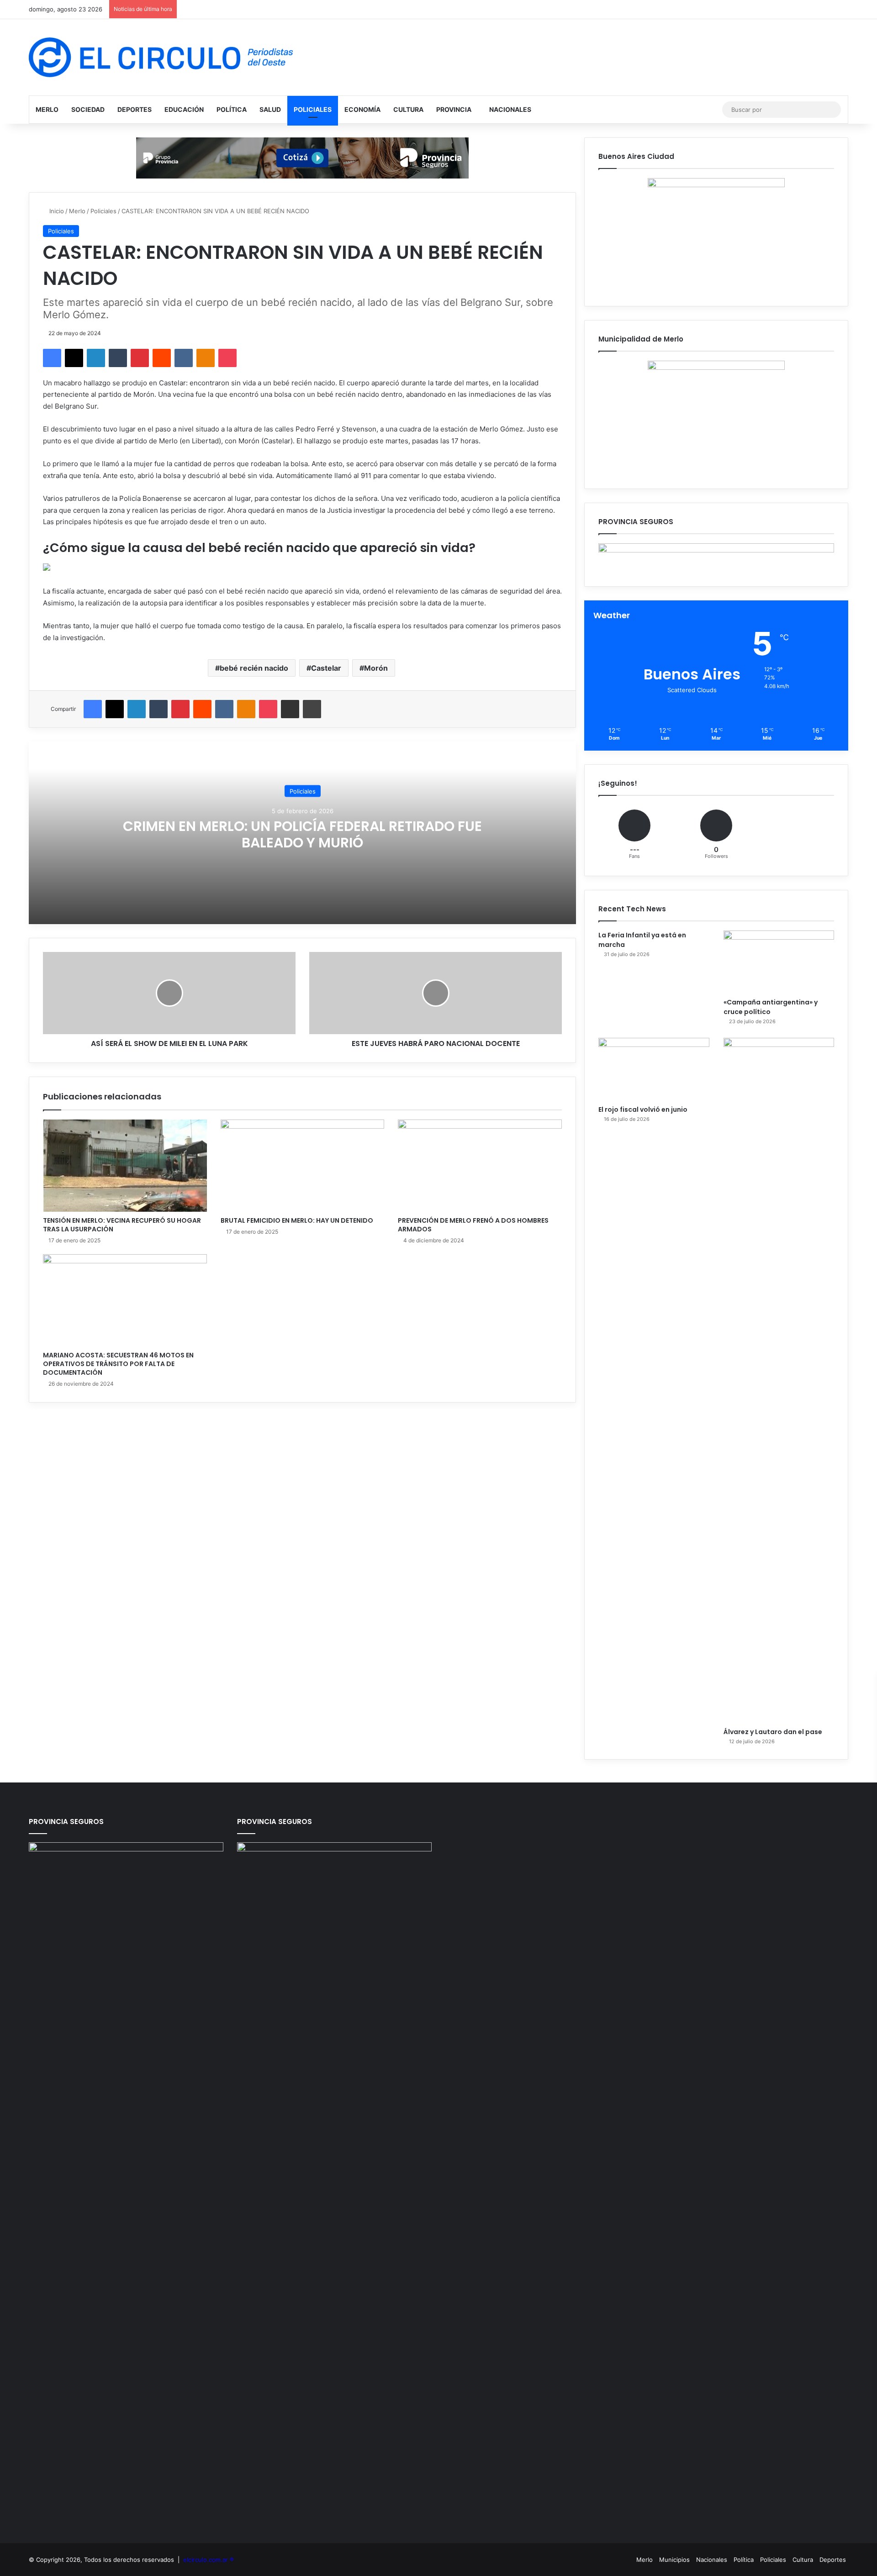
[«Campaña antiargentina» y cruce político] (779, 962)
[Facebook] (52, 358)
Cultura (408, 109)
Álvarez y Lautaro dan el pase (773, 1732)
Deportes (135, 109)
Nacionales (510, 109)
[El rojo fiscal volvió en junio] (654, 1069)
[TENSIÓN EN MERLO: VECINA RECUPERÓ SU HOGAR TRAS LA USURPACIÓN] (125, 1166)
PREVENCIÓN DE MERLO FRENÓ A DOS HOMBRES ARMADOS (473, 1225)
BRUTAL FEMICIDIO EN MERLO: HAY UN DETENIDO (297, 1220)
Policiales (313, 109)
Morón (376, 668)
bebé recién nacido (254, 668)
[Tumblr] (118, 358)
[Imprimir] (312, 709)
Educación (184, 109)
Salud (270, 109)
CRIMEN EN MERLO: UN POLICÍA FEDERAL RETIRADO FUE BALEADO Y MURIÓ (302, 834)
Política (232, 109)
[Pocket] (227, 358)
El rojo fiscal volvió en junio (643, 1109)
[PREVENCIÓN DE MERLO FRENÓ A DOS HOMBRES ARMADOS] (480, 1166)
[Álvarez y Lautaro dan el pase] (779, 1380)
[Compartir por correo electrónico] (290, 709)
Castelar (326, 668)
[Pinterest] (140, 358)
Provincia (454, 109)
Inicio (56, 211)
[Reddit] (162, 358)
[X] (74, 358)
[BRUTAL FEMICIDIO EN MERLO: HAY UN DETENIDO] (303, 1166)
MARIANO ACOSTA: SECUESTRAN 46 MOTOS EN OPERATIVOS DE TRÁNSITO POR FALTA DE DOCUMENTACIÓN (118, 1364)
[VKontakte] (184, 358)
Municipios (674, 2560)
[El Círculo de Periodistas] (161, 57)
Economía (362, 109)
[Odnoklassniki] (206, 358)
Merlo (47, 109)
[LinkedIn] (96, 358)
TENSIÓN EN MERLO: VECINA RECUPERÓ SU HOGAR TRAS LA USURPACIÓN (122, 1225)
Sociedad (88, 109)
